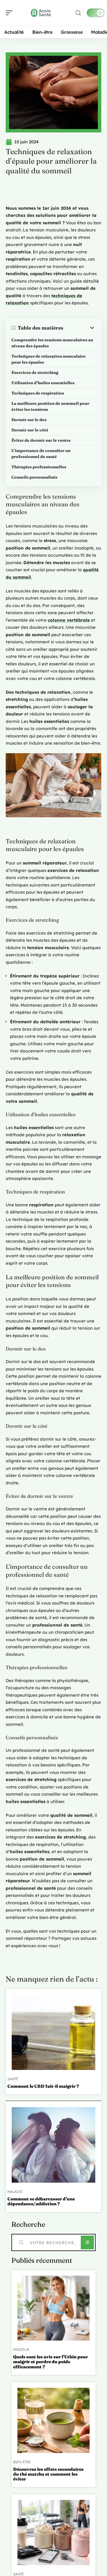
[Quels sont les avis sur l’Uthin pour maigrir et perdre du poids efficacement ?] (53, 2308)
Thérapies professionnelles (39, 467)
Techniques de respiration (38, 393)
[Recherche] (78, 13)
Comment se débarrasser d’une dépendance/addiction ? (41, 2201)
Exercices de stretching (35, 372)
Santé (13, 2079)
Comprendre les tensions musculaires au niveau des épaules (52, 343)
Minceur (21, 2350)
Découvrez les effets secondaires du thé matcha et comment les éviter (48, 2474)
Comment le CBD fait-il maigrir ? (43, 2086)
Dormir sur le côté (30, 430)
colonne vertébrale (69, 620)
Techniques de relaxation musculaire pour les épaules (49, 359)
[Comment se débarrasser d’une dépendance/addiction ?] (53, 2145)
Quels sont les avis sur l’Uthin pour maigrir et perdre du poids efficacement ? (51, 2362)
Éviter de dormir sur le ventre (41, 440)
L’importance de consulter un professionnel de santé (41, 454)
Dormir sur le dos (29, 420)
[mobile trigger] (11, 13)
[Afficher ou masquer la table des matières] (79, 328)
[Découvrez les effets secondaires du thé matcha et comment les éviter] (53, 2420)
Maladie (15, 2192)
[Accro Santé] (41, 13)
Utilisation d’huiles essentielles (43, 383)
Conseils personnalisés (34, 477)
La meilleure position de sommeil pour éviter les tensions (50, 406)
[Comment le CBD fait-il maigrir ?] (53, 2032)
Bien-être (22, 2462)
